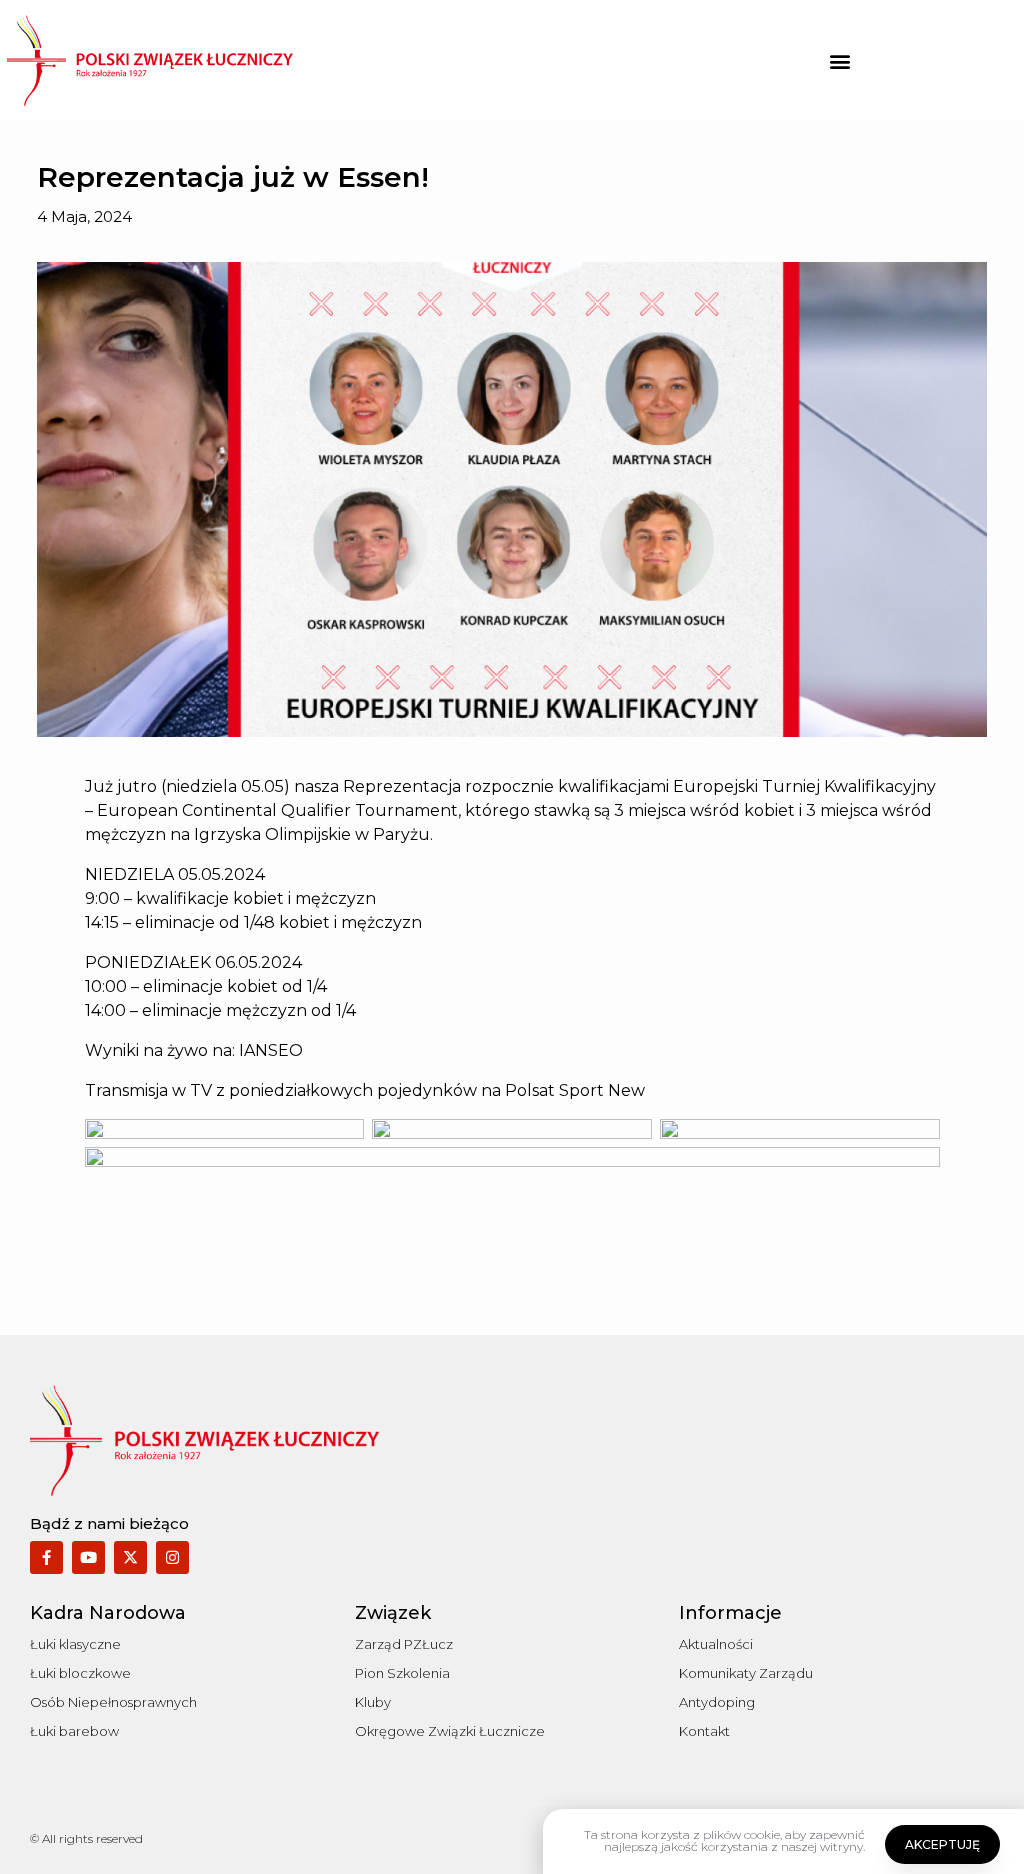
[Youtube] (88, 1557)
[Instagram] (172, 1557)
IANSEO (271, 1050)
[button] (840, 60)
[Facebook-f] (46, 1557)
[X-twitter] (130, 1557)
